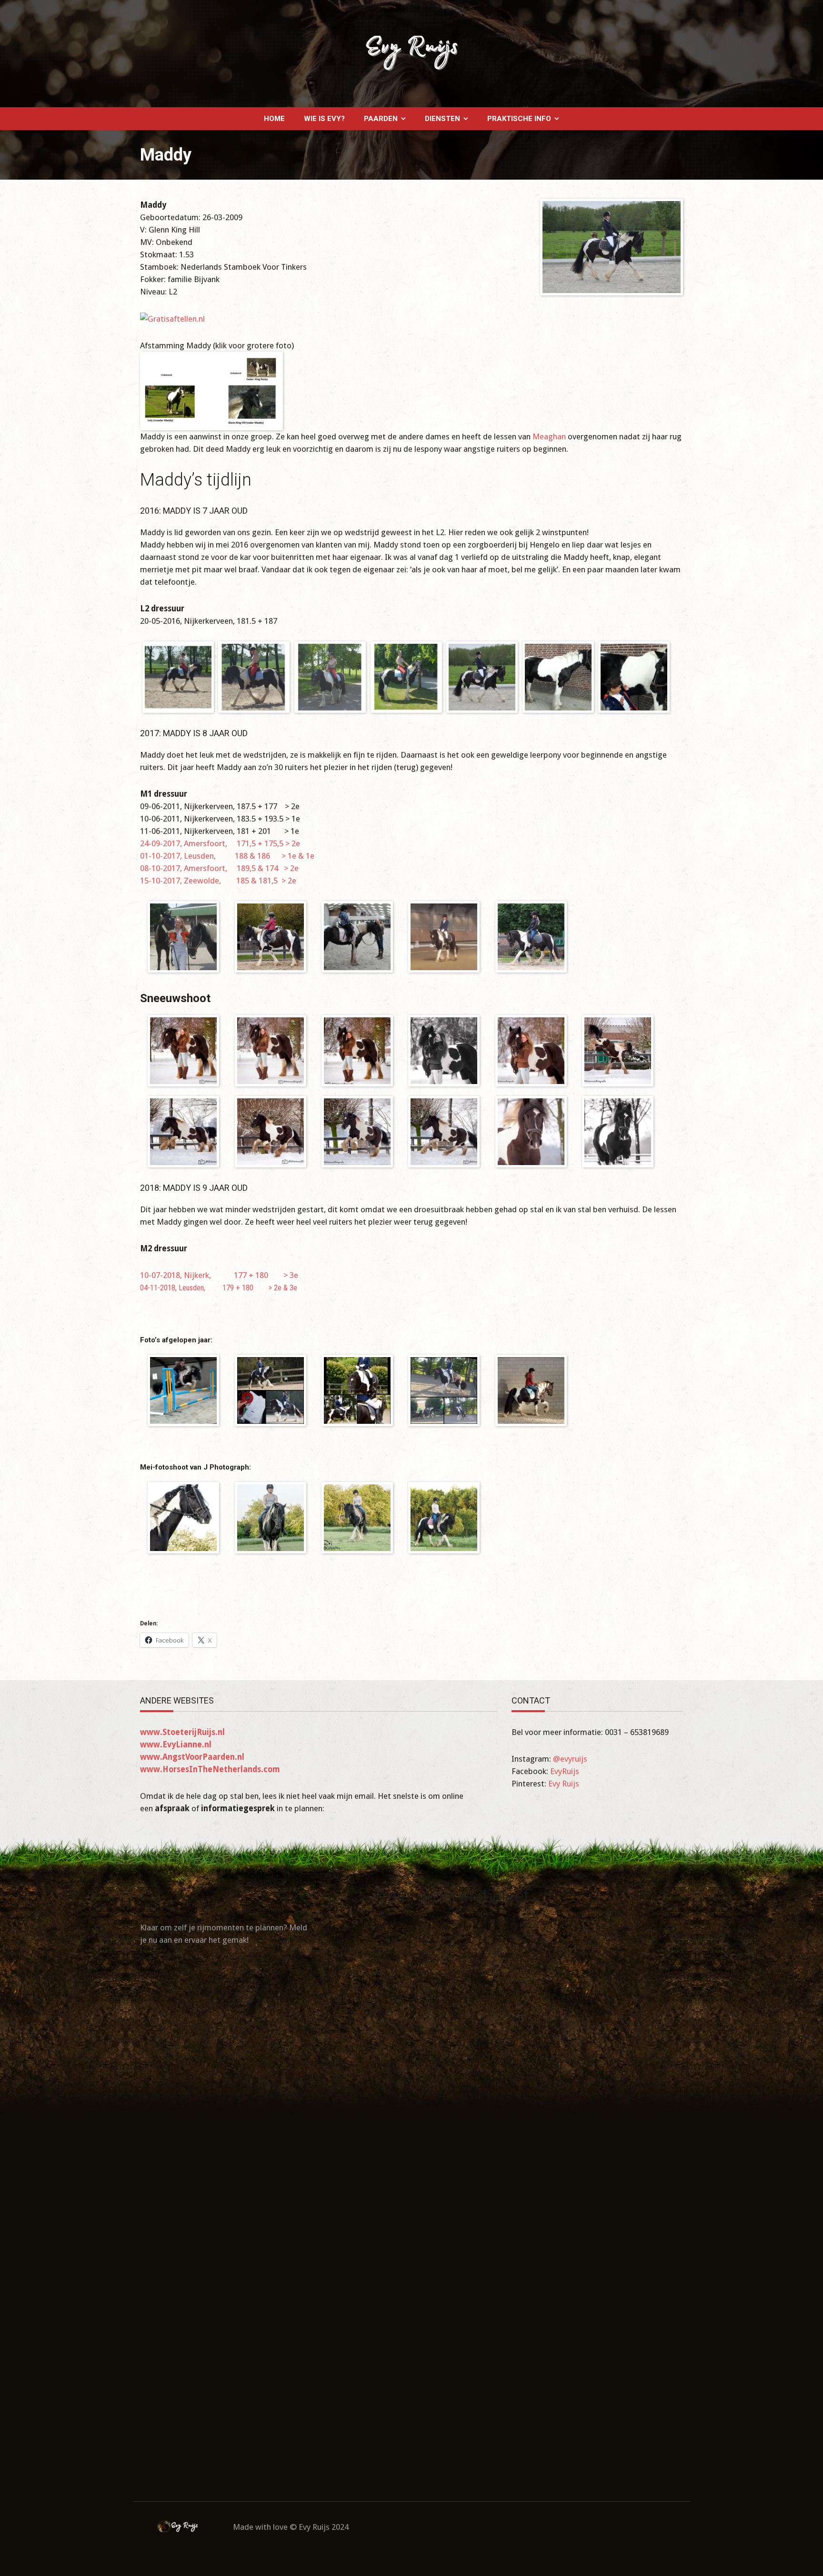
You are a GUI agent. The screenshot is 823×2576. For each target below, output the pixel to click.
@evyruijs (570, 1759)
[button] (178, 677)
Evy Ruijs (564, 1784)
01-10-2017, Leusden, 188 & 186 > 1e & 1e (227, 856)
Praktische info (519, 119)
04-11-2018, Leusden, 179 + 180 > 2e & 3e (219, 1288)
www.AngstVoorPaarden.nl (192, 1757)
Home (274, 119)
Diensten (442, 119)
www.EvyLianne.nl (176, 1744)
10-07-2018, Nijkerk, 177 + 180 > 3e (219, 1275)
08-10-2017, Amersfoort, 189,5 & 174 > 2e (219, 868)
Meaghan (550, 436)
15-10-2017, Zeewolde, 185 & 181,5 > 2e (218, 881)
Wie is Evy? (324, 119)
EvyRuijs (565, 1771)
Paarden (381, 119)
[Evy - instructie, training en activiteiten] (411, 53)
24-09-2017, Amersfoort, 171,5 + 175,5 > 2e (220, 843)
